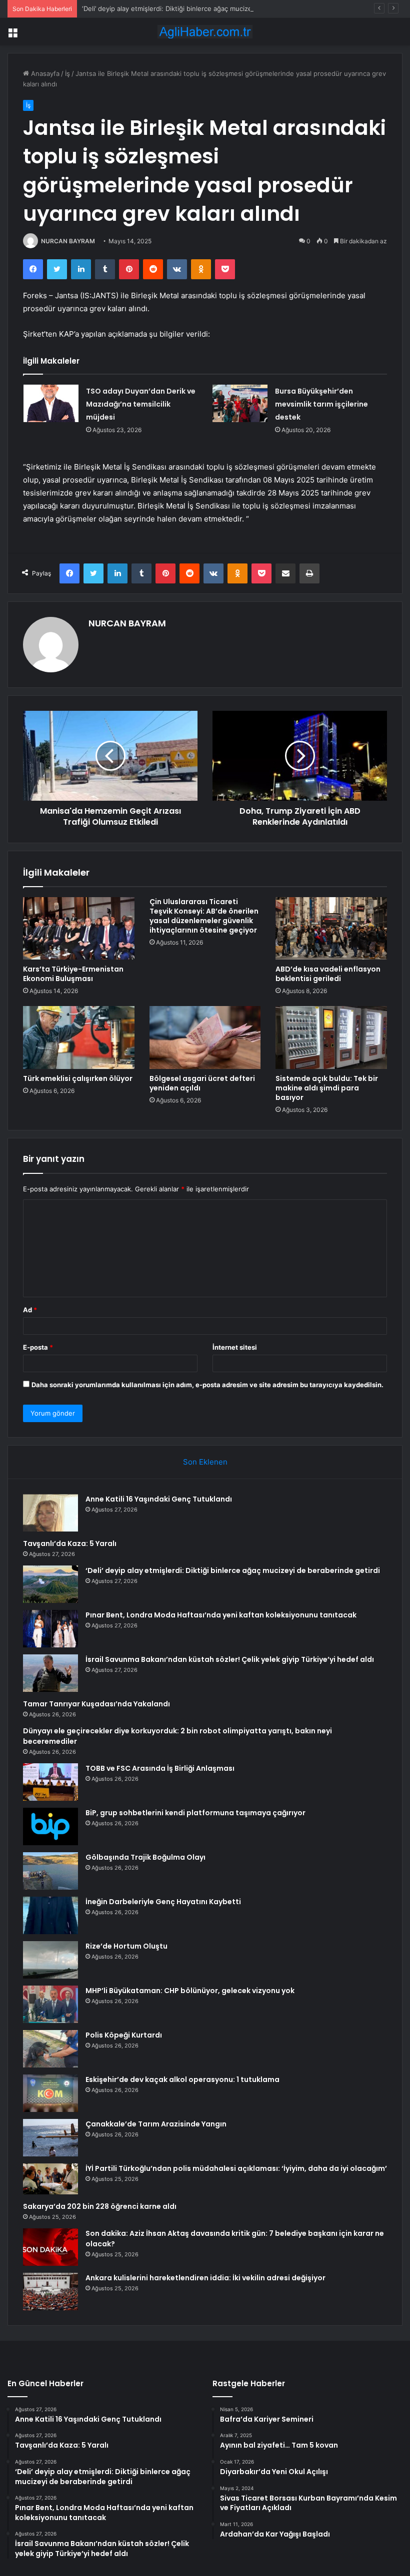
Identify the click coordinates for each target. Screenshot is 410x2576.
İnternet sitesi (235, 1347)
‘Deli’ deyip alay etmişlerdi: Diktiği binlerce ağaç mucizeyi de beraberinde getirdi (205, 8)
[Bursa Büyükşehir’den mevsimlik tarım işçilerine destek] (240, 403)
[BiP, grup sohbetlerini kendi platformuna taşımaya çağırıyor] (50, 1826)
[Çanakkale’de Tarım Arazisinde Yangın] (50, 2138)
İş (67, 73)
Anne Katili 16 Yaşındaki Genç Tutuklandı (159, 1499)
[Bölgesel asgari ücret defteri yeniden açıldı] (205, 1037)
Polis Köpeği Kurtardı (124, 2035)
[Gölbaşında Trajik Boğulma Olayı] (50, 1871)
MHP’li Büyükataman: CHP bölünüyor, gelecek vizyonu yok (190, 1991)
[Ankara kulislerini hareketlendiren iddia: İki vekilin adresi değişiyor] (50, 2292)
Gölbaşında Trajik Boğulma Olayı (145, 1857)
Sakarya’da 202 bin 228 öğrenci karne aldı (100, 2206)
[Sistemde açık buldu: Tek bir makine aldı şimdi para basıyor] (331, 1037)
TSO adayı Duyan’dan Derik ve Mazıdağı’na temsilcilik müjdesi (141, 404)
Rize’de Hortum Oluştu (126, 1946)
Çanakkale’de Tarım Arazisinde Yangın (156, 2124)
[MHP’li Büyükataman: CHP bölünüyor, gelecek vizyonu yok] (50, 2004)
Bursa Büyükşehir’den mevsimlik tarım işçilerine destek (321, 404)
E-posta (38, 1347)
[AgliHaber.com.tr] (205, 32)
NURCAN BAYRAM (68, 241)
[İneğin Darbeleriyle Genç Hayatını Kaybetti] (50, 1915)
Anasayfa (44, 73)
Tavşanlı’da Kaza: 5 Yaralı (70, 1544)
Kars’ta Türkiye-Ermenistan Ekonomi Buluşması (73, 974)
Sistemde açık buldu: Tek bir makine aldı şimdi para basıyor (327, 1088)
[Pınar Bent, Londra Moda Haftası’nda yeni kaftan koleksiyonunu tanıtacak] (50, 1629)
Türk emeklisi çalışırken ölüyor (78, 1078)
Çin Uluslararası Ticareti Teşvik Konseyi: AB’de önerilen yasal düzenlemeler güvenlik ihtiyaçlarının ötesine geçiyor (204, 916)
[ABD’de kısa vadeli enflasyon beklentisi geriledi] (331, 929)
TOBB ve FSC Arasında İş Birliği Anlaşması (160, 1768)
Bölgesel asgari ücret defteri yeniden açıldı (202, 1083)
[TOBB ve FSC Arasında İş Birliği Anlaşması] (50, 1782)
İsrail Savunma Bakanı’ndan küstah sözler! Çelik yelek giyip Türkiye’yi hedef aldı (230, 1659)
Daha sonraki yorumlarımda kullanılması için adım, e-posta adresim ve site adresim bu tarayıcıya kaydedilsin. (207, 1385)
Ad (30, 1310)
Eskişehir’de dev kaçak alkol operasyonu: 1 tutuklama (182, 2079)
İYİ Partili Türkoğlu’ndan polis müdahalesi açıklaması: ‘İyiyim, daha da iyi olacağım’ (236, 2168)
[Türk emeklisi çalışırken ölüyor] (79, 1037)
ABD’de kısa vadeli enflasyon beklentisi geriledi (328, 974)
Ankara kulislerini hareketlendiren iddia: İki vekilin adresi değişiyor (205, 2278)
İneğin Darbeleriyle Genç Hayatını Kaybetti (163, 1902)
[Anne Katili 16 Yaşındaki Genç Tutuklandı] (50, 1513)
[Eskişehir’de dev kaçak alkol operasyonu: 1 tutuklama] (50, 2093)
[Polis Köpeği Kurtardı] (50, 2049)
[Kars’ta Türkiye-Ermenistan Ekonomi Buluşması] (79, 929)
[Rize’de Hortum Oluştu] (50, 1960)
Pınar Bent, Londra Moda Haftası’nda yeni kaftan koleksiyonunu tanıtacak (221, 1615)
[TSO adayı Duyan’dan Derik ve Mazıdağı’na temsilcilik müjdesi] (51, 403)
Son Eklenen (205, 1462)
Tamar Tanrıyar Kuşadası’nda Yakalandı (96, 1704)
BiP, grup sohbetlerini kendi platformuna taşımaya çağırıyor (195, 1813)
